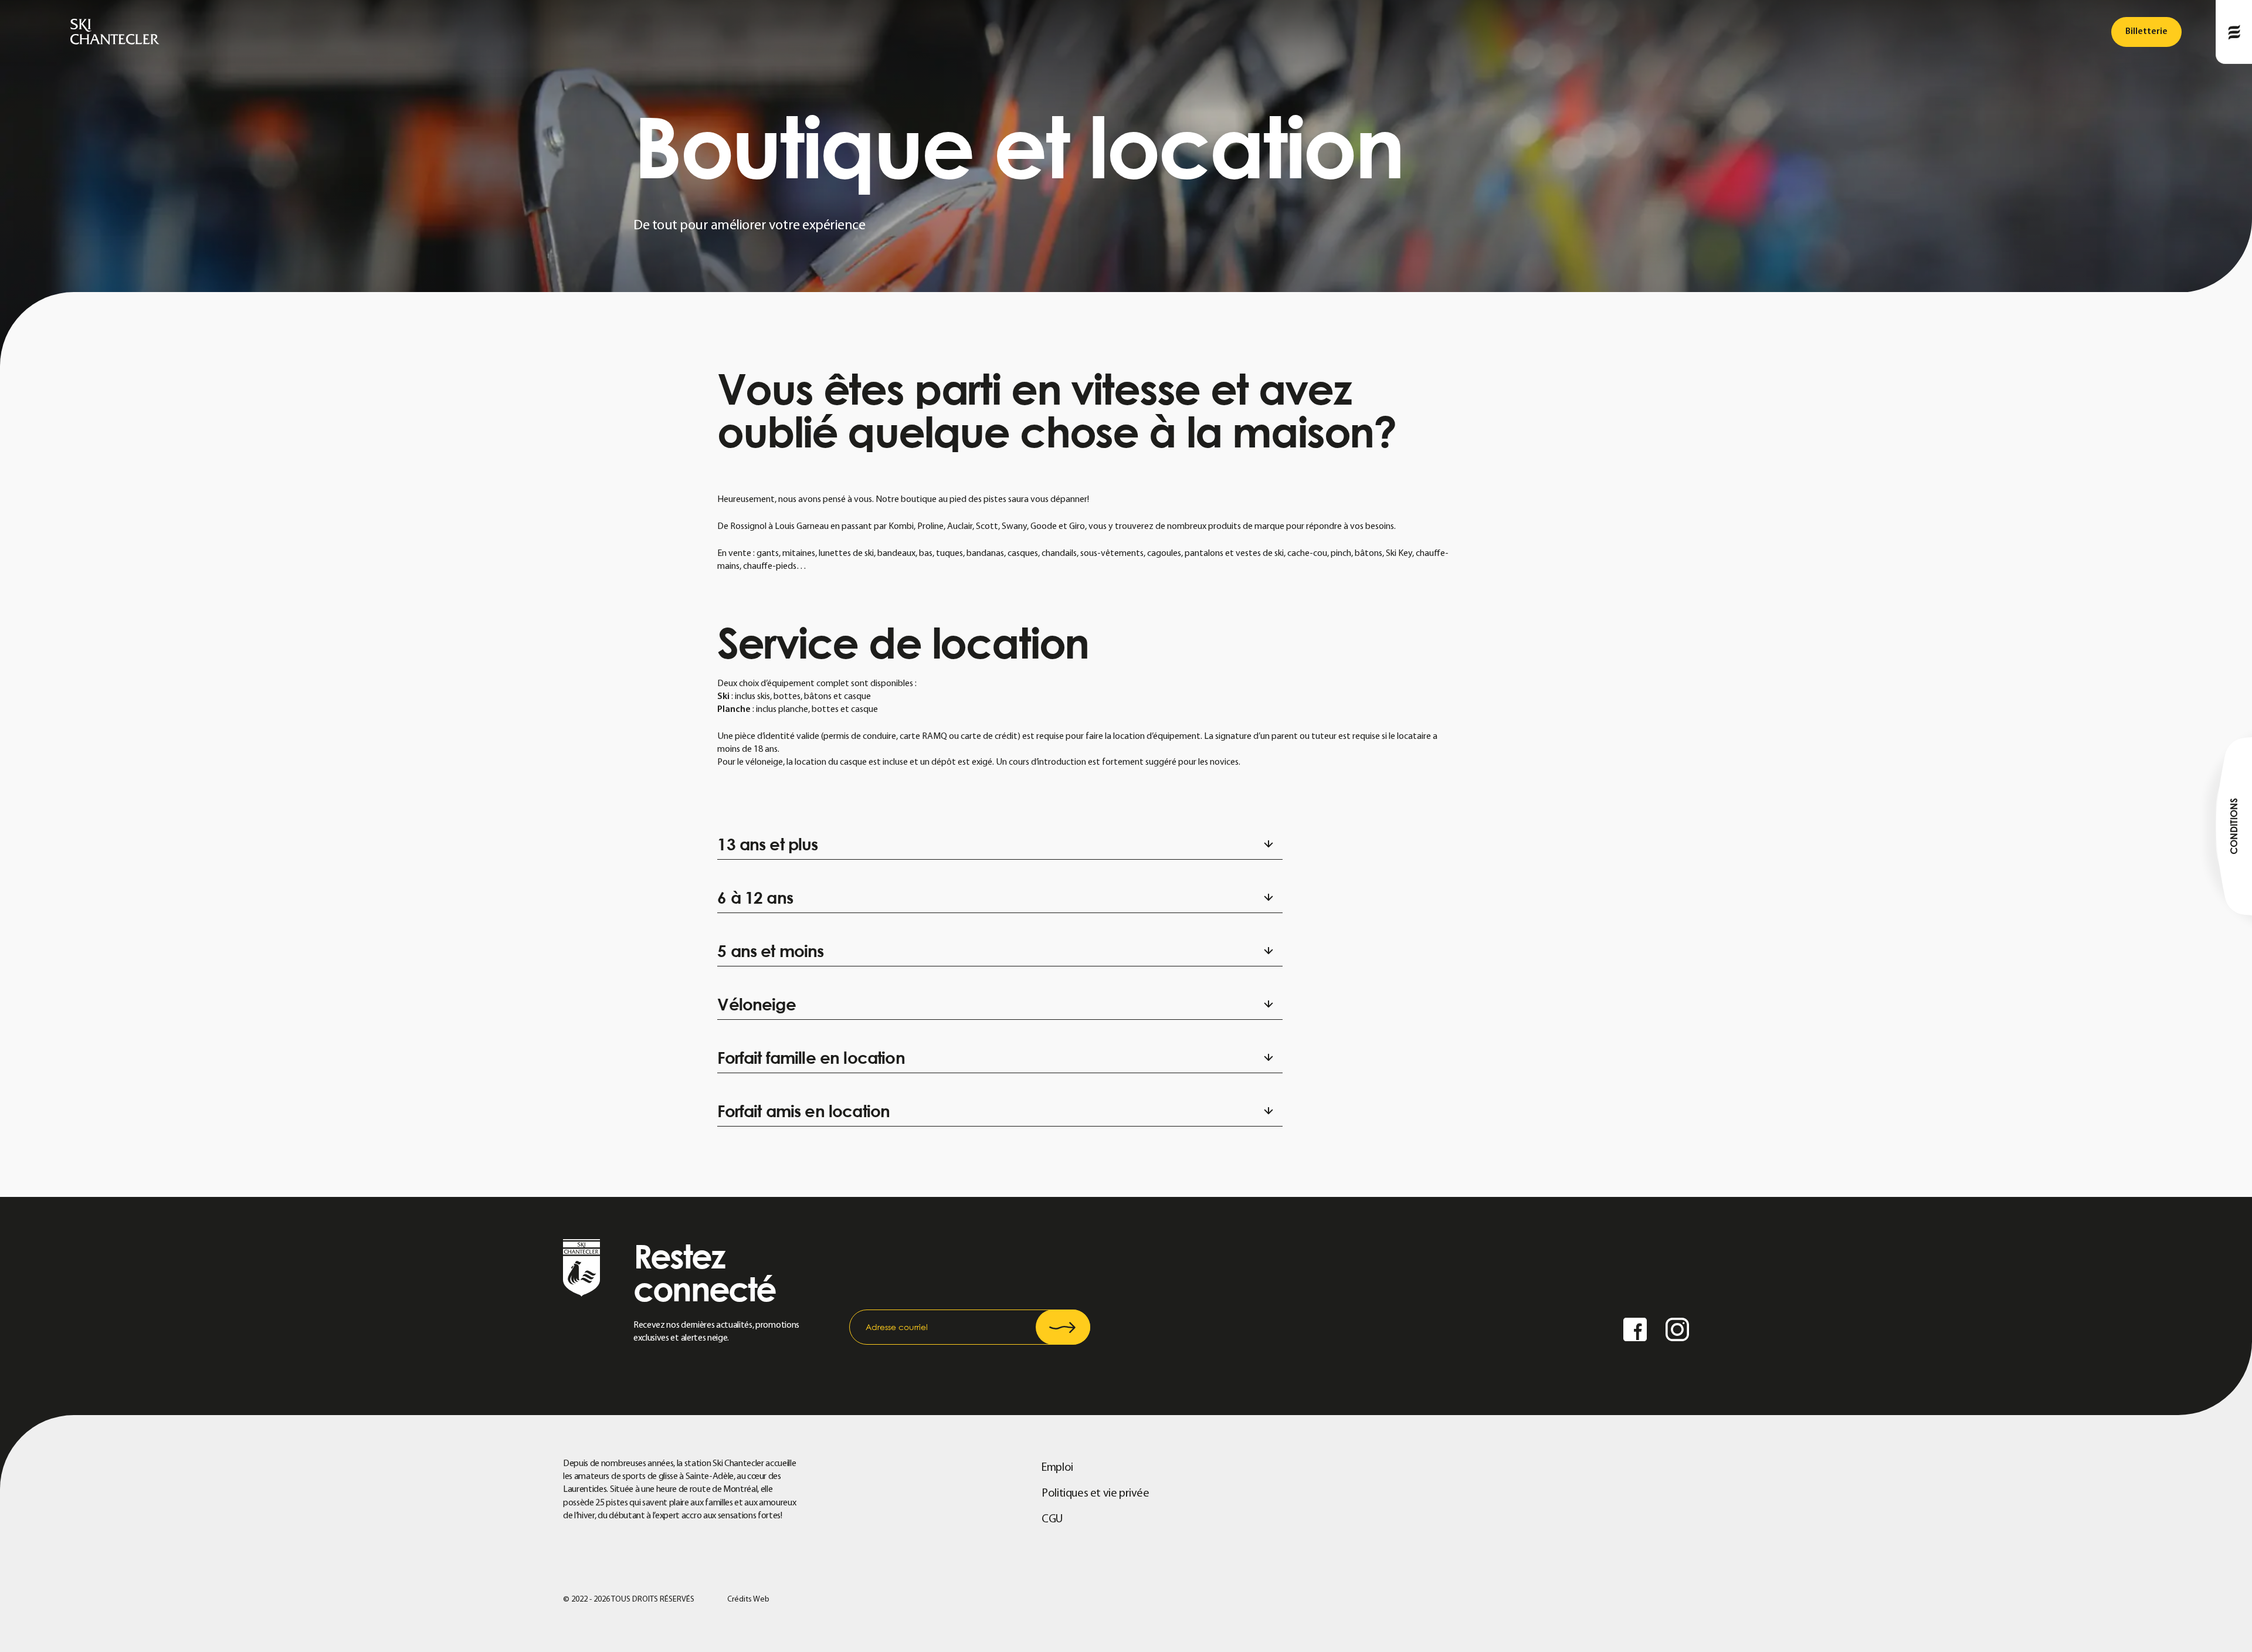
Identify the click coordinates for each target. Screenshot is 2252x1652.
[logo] (115, 32)
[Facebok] (1635, 1331)
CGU (1052, 1519)
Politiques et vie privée (1095, 1494)
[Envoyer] (1063, 1327)
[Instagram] (1677, 1331)
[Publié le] (2234, 32)
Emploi (1057, 1468)
